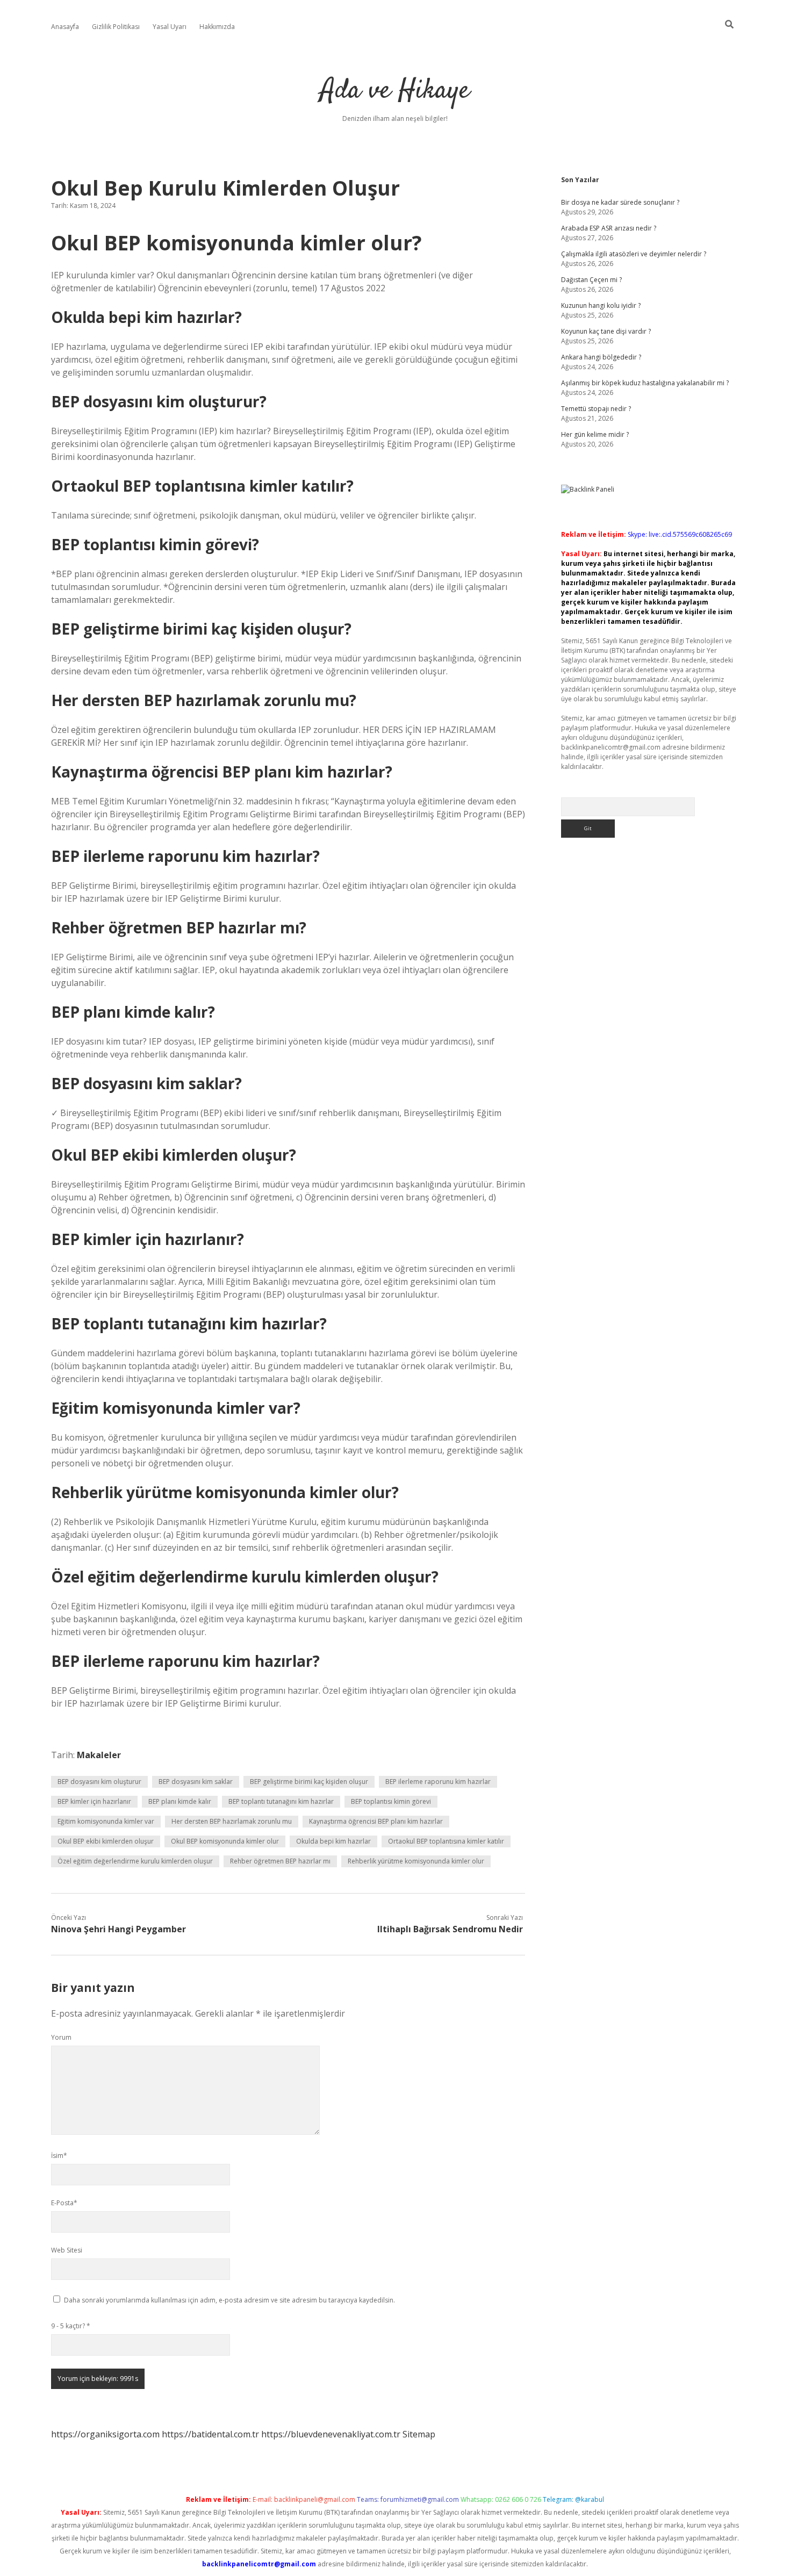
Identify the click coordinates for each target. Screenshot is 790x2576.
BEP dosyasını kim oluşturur (99, 1782)
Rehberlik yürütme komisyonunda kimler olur (416, 1861)
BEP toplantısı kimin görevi (391, 1801)
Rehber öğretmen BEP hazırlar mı (280, 1861)
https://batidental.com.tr (210, 2434)
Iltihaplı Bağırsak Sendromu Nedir (450, 1929)
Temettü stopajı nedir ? (596, 409)
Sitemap (419, 2434)
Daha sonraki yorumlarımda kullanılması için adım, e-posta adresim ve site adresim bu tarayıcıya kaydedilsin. (229, 2300)
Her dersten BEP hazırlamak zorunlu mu (232, 1821)
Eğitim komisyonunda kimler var (106, 1821)
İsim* (59, 2156)
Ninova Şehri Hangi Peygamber (119, 1929)
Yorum (61, 2037)
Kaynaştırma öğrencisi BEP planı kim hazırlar (376, 1821)
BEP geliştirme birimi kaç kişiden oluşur (309, 1782)
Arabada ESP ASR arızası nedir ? (609, 228)
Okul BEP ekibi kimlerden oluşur (106, 1841)
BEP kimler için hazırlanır (94, 1801)
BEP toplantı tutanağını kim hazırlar (281, 1801)
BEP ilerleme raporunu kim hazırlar (438, 1782)
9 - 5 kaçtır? (71, 2326)
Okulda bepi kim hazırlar (333, 1841)
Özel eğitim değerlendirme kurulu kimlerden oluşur (135, 1861)
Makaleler (99, 1755)
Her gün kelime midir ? (595, 434)
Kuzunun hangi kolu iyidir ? (601, 305)
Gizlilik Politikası (116, 27)
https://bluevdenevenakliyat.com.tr (331, 2434)
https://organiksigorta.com (105, 2434)
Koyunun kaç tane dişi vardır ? (606, 331)
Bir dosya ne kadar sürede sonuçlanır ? (620, 202)
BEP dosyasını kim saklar (196, 1782)
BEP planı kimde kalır (180, 1801)
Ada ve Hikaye (395, 91)
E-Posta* (64, 2203)
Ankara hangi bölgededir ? (601, 357)
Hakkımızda (217, 27)
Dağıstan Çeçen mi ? (591, 280)
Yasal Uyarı (170, 27)
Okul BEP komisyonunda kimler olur (225, 1841)
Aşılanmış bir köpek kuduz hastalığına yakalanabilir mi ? (645, 383)
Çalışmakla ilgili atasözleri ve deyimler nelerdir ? (634, 254)
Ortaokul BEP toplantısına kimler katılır (446, 1841)
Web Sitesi (67, 2250)
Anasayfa (65, 27)
